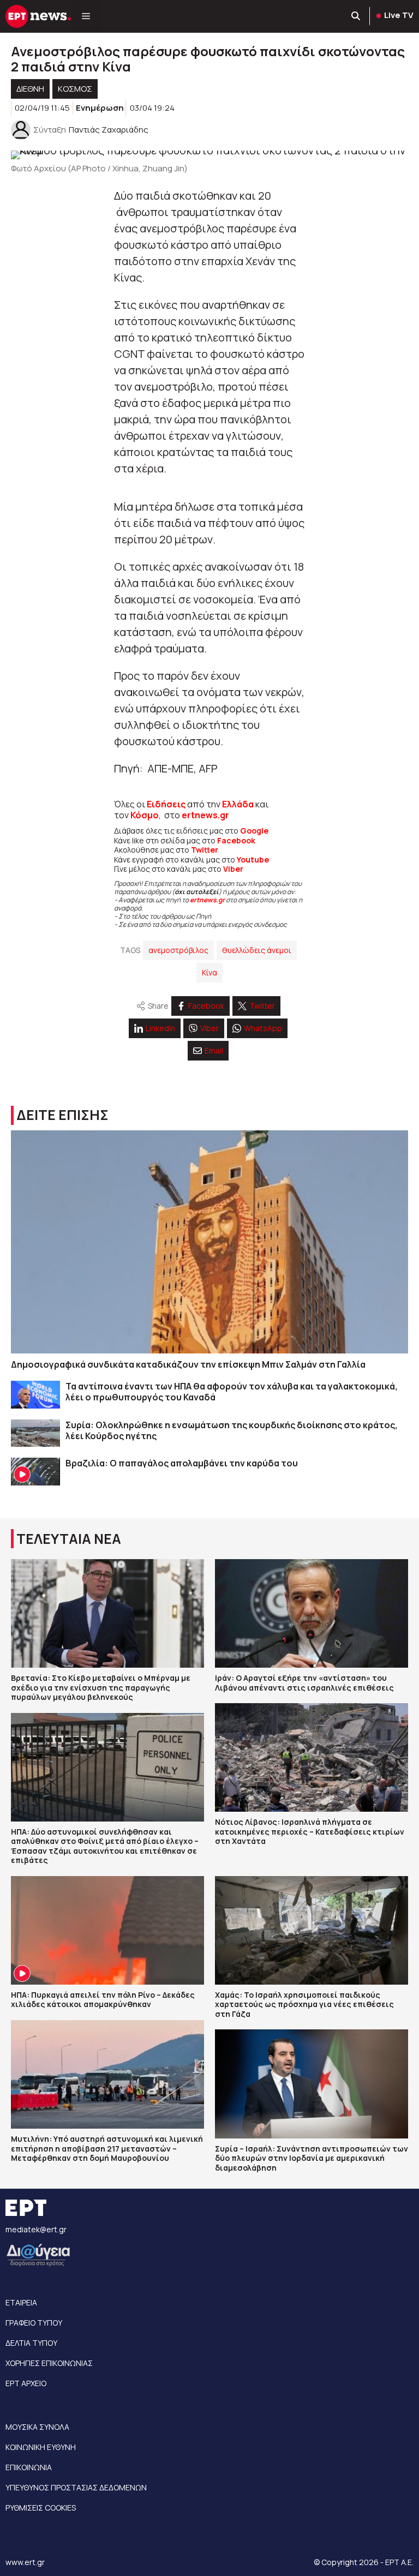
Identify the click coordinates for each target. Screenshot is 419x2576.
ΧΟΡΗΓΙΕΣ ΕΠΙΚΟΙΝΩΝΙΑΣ (49, 2363)
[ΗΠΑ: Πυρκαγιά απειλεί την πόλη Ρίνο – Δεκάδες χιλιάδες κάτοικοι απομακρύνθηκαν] (107, 1930)
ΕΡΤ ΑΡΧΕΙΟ (26, 2383)
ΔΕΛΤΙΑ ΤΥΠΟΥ (31, 2343)
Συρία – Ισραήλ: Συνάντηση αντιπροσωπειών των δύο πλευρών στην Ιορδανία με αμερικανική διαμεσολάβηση (312, 2158)
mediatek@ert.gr (36, 2229)
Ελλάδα (238, 804)
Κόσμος (75, 89)
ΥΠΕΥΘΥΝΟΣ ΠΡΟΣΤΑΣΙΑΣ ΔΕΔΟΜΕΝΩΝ (76, 2487)
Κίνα (209, 972)
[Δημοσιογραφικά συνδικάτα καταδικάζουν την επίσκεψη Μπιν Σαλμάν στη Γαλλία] (209, 1242)
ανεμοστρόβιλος (178, 950)
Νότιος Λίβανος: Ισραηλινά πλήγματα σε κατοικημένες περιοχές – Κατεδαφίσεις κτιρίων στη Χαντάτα (310, 1831)
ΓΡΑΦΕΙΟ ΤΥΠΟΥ (34, 2323)
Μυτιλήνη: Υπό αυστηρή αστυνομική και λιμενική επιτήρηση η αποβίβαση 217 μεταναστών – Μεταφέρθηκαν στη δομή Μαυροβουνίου (107, 2148)
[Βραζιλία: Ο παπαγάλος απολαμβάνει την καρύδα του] (35, 1472)
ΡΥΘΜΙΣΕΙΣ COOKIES (41, 2508)
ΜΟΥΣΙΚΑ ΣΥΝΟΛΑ (37, 2427)
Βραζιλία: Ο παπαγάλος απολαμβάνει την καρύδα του (182, 1463)
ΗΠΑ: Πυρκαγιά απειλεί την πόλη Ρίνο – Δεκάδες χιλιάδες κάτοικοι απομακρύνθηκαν (103, 2000)
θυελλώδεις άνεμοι (257, 950)
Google (254, 831)
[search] (356, 16)
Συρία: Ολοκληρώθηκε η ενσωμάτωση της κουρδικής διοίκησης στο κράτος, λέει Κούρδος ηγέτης (232, 1430)
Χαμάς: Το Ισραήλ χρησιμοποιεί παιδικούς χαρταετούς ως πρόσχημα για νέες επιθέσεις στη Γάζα (304, 2004)
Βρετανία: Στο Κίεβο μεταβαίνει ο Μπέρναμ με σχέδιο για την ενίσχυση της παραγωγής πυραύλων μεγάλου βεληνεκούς (101, 1687)
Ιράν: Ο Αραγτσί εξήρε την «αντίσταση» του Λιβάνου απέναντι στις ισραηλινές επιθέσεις (304, 1683)
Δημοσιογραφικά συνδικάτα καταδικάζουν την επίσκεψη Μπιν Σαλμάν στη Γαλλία (188, 1364)
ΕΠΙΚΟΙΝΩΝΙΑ (29, 2467)
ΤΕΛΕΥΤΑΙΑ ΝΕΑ (69, 1539)
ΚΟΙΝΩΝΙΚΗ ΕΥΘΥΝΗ (41, 2447)
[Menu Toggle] (86, 16)
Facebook (236, 840)
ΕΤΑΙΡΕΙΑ (21, 2302)
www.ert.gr (25, 2562)
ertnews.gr (207, 900)
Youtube (253, 859)
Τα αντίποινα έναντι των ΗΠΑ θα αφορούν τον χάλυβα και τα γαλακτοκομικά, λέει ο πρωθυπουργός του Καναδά (232, 1392)
